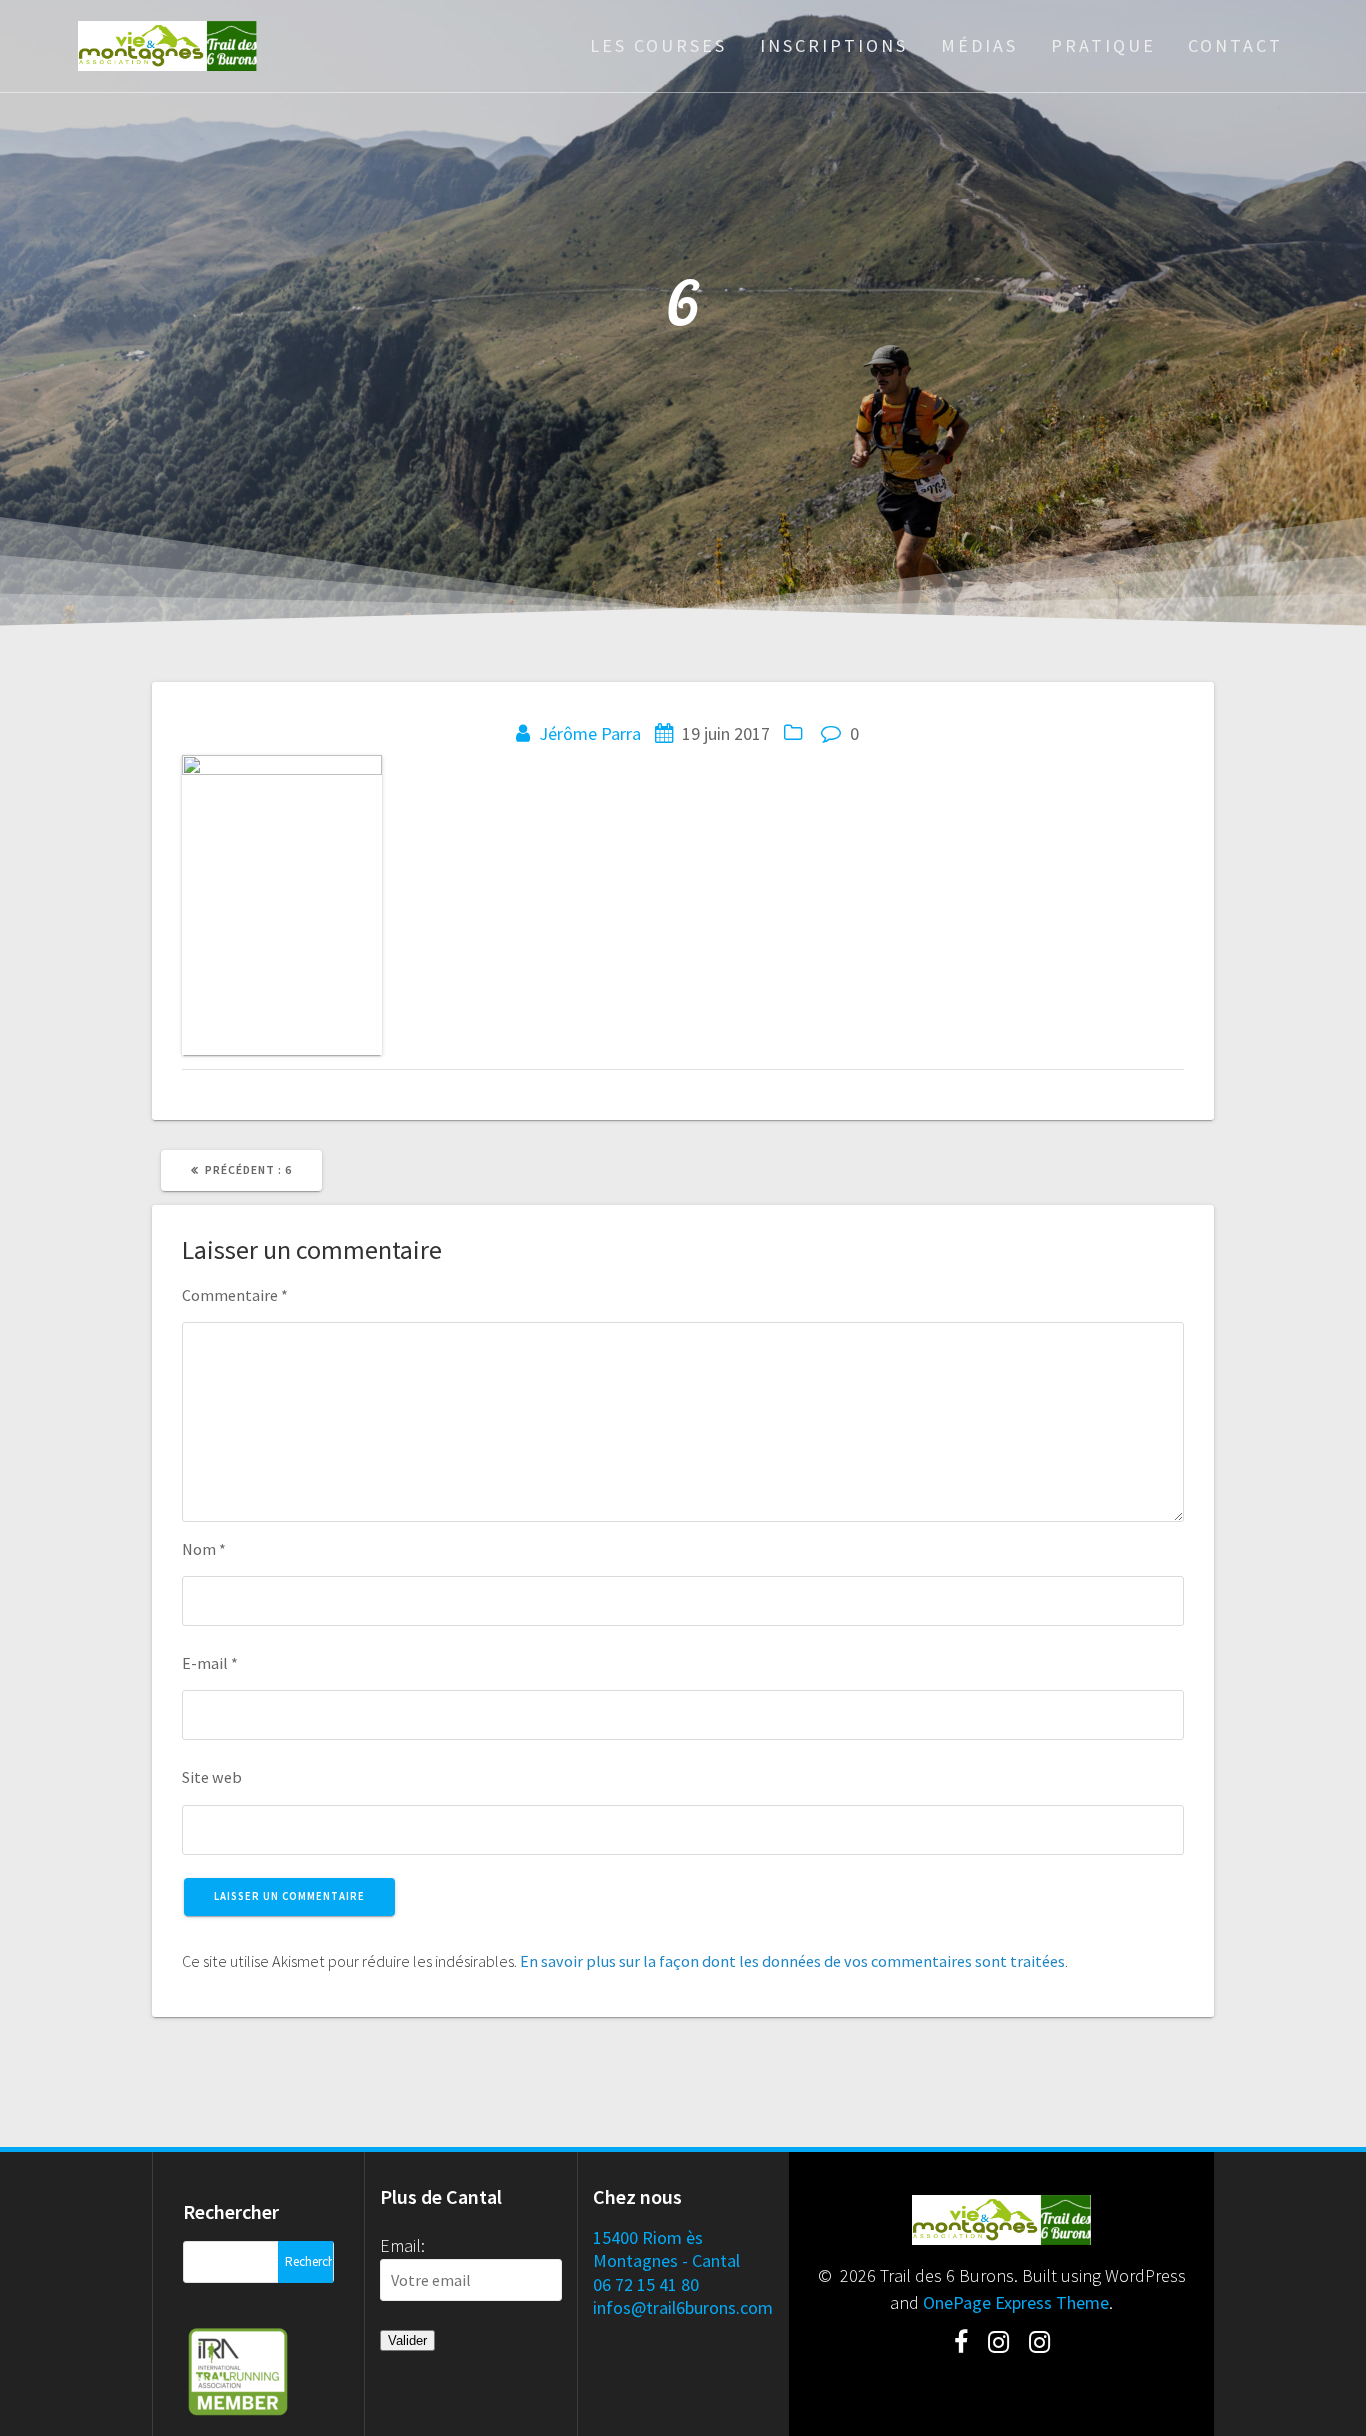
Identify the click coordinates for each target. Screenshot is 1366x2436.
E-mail (210, 1663)
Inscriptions (834, 45)
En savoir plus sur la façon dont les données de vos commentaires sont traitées (792, 1961)
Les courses (658, 45)
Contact (1235, 45)
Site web (212, 1777)
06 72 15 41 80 (646, 2284)
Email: (402, 2245)
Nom (204, 1549)
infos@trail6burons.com (683, 2307)
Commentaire (235, 1295)
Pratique (1103, 45)
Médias (979, 45)
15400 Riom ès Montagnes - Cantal (666, 2249)
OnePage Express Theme (1016, 2302)
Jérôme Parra (590, 733)
